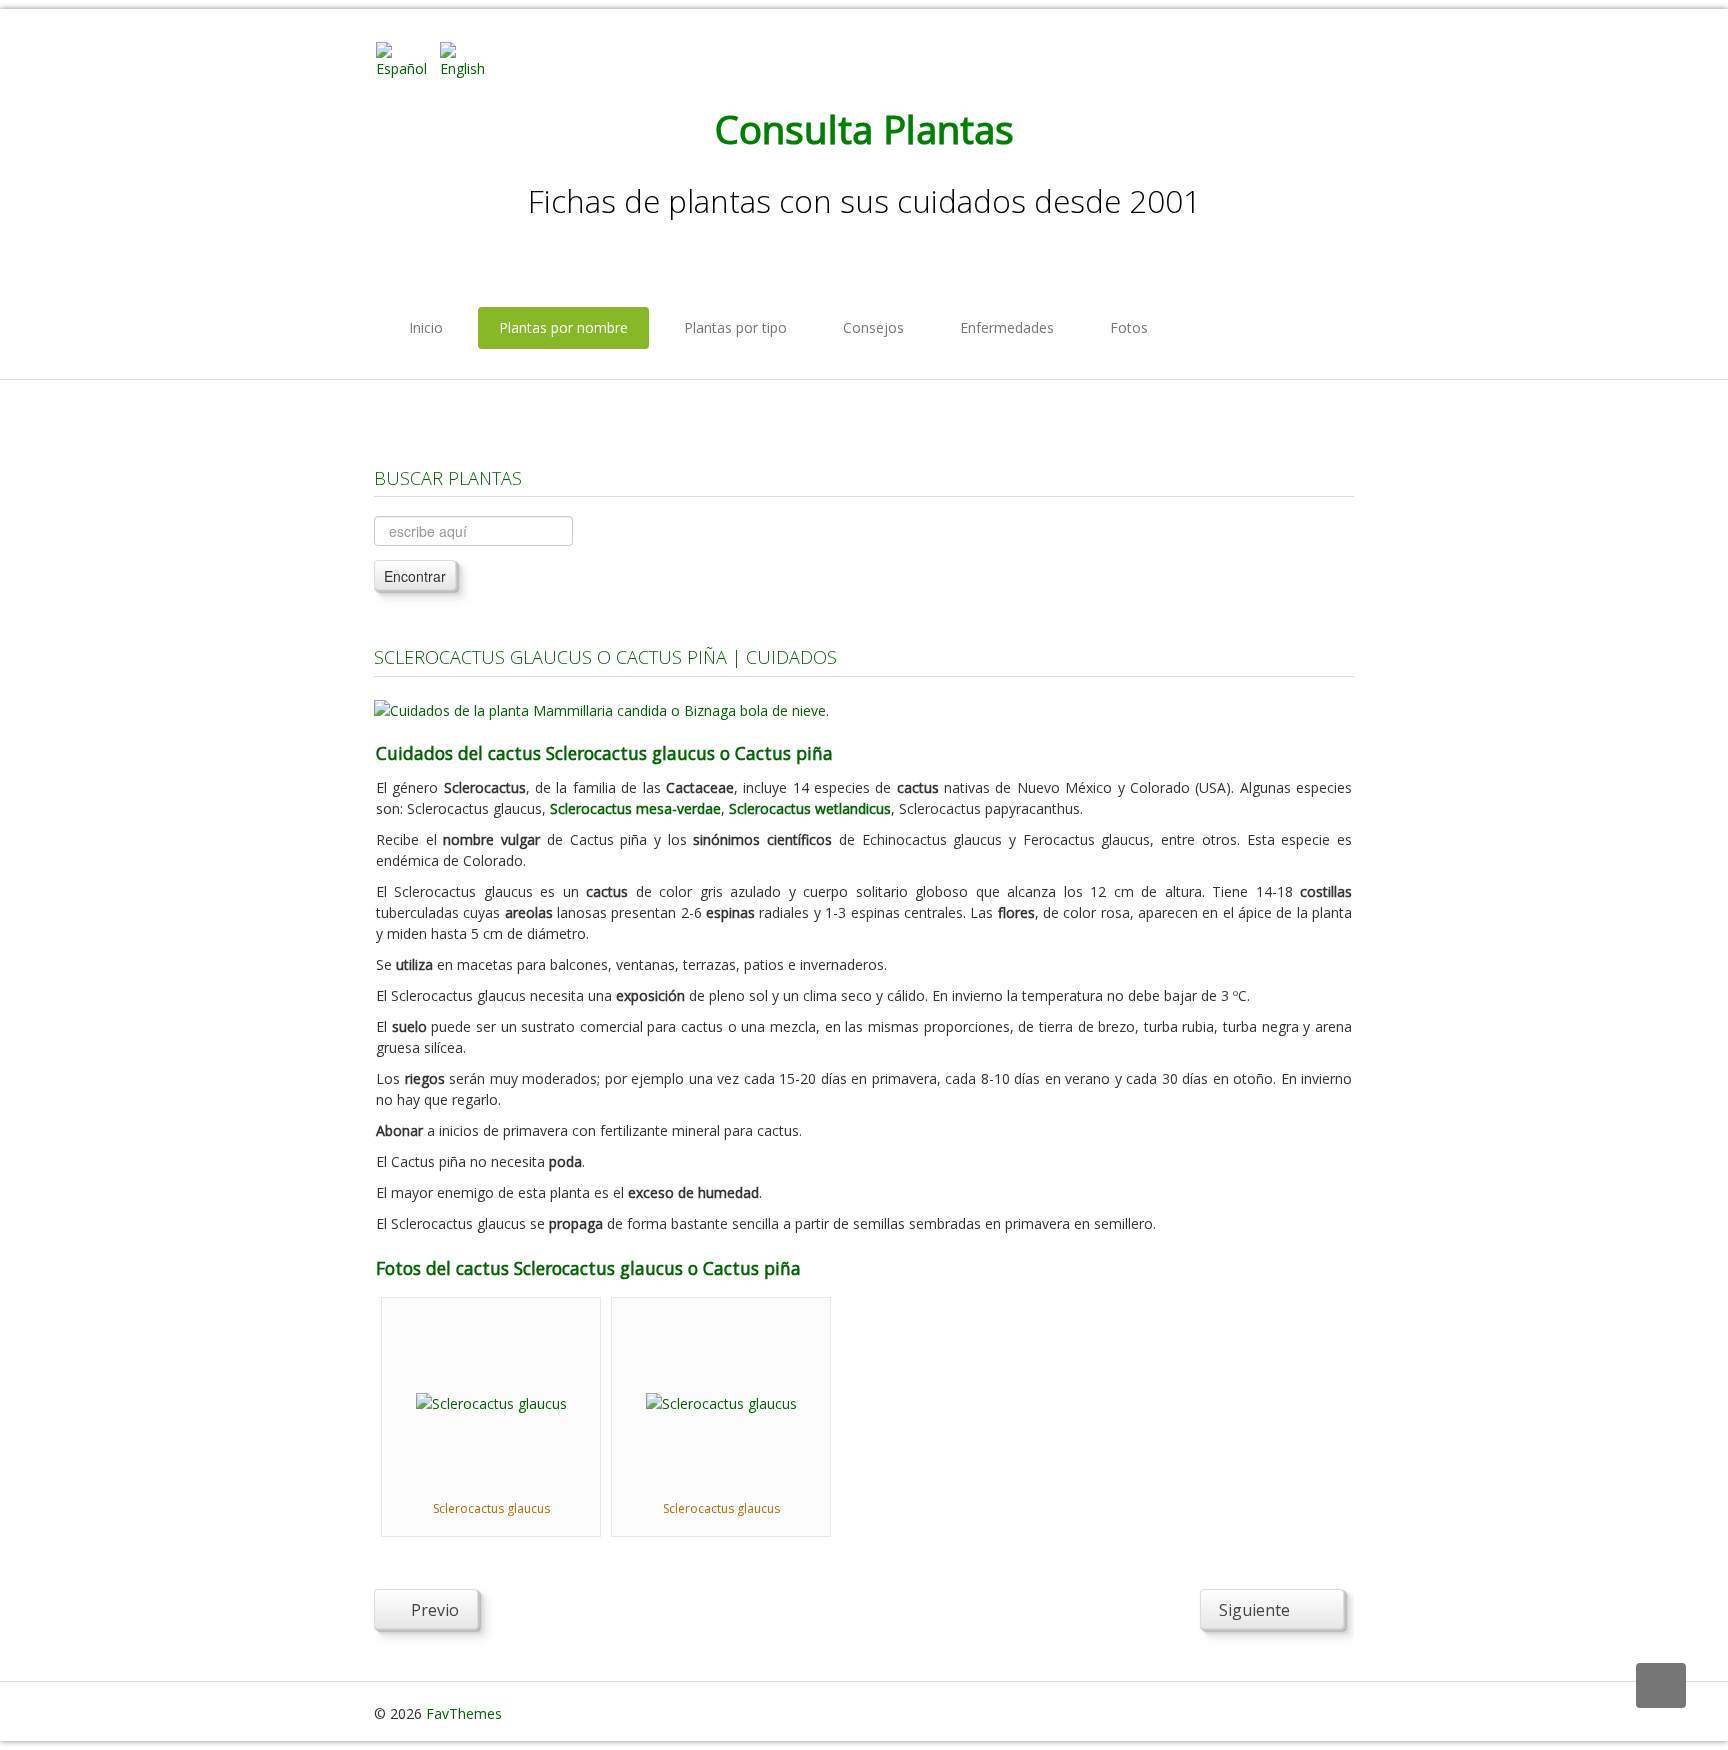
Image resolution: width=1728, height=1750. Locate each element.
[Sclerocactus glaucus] (491, 1401)
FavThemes (464, 1713)
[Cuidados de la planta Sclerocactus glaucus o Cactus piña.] (601, 708)
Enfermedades (1007, 327)
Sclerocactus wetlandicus (810, 808)
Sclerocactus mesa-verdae (635, 808)
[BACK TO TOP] (1661, 1685)
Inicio (426, 327)
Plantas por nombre (563, 327)
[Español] (406, 58)
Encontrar (415, 576)
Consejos (873, 327)
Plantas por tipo (735, 327)
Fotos (1129, 327)
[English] (470, 58)
